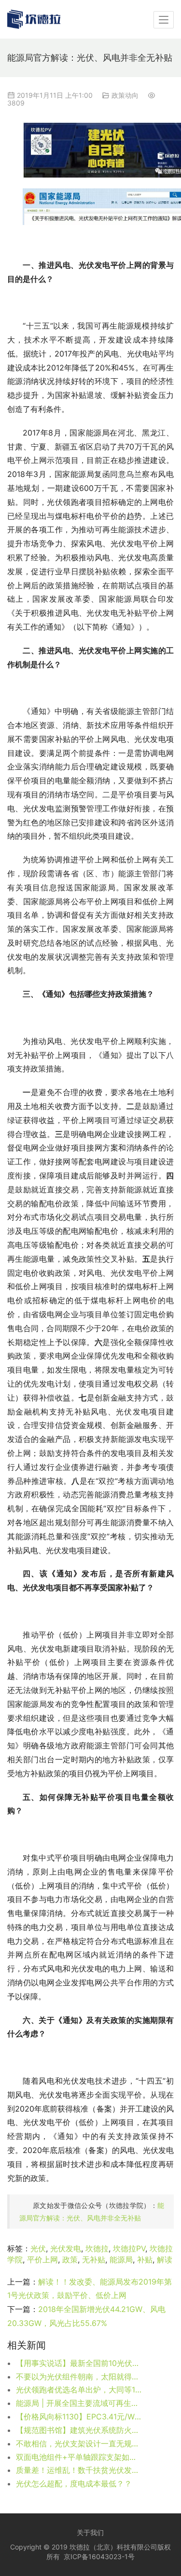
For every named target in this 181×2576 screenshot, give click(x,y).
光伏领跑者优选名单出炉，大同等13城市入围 (79, 2390)
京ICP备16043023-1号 (99, 2556)
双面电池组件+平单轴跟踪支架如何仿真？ (79, 2457)
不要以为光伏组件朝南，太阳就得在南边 (79, 2377)
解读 (165, 2259)
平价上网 (42, 2259)
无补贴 (94, 2259)
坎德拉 (97, 2248)
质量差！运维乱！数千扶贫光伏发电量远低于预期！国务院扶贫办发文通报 (79, 2470)
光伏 (38, 2248)
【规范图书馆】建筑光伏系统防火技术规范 (79, 2430)
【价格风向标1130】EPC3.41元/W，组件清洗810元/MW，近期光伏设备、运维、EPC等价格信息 (79, 2417)
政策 (70, 2259)
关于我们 (90, 2532)
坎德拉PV (129, 2248)
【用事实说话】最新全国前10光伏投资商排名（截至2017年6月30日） (79, 2363)
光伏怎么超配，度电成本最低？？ (74, 2484)
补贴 (145, 2259)
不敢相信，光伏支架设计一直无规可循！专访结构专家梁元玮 (79, 2444)
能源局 (121, 2259)
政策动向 (125, 95)
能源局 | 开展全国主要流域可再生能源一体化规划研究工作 (79, 2403)
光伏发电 (66, 2248)
